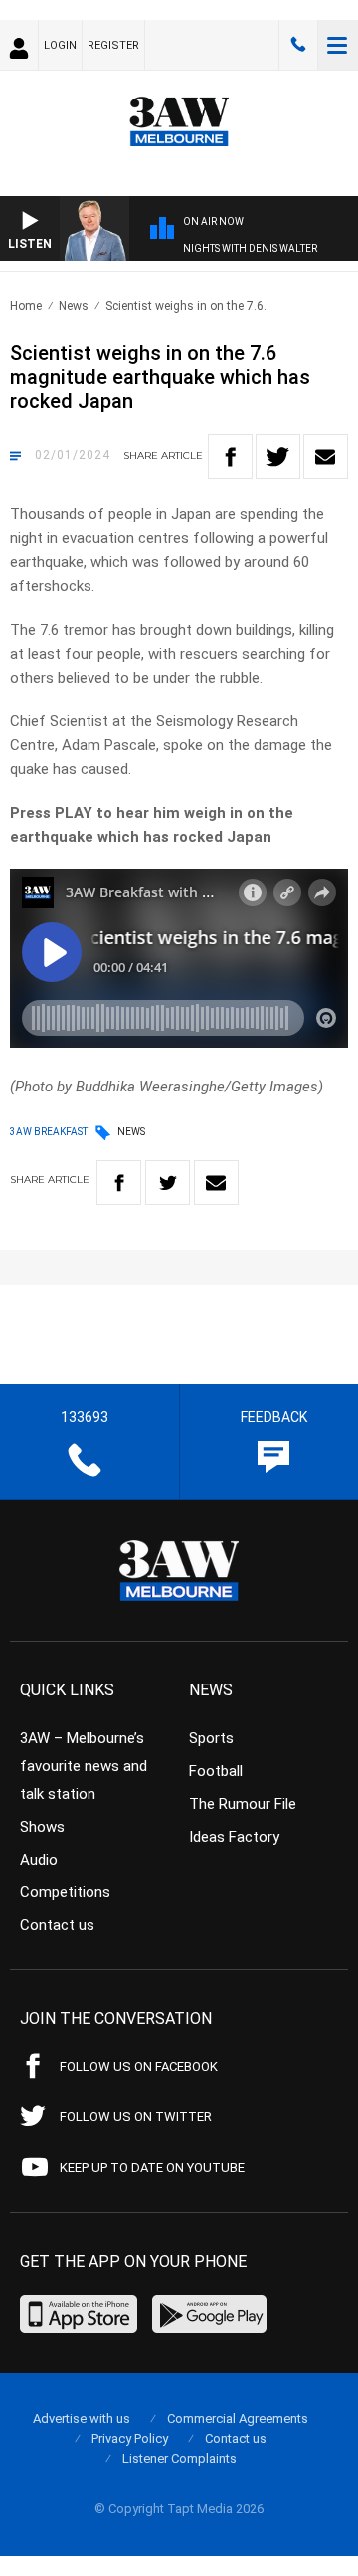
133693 (298, 45)
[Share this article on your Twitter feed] (278, 456)
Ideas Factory (234, 1837)
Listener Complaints (179, 2458)
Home (26, 306)
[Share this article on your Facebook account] (230, 456)
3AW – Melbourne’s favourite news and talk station (84, 1766)
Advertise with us (82, 2418)
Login (60, 45)
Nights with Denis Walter (250, 248)
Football (216, 1771)
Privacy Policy (130, 2438)
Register (113, 45)
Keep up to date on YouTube (152, 2168)
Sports (211, 1738)
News (74, 306)
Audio (39, 1860)
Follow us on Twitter (136, 2117)
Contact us (57, 1925)
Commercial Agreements (238, 2418)
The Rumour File (243, 1804)
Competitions (65, 1892)
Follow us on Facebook (139, 2066)
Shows (42, 1827)
